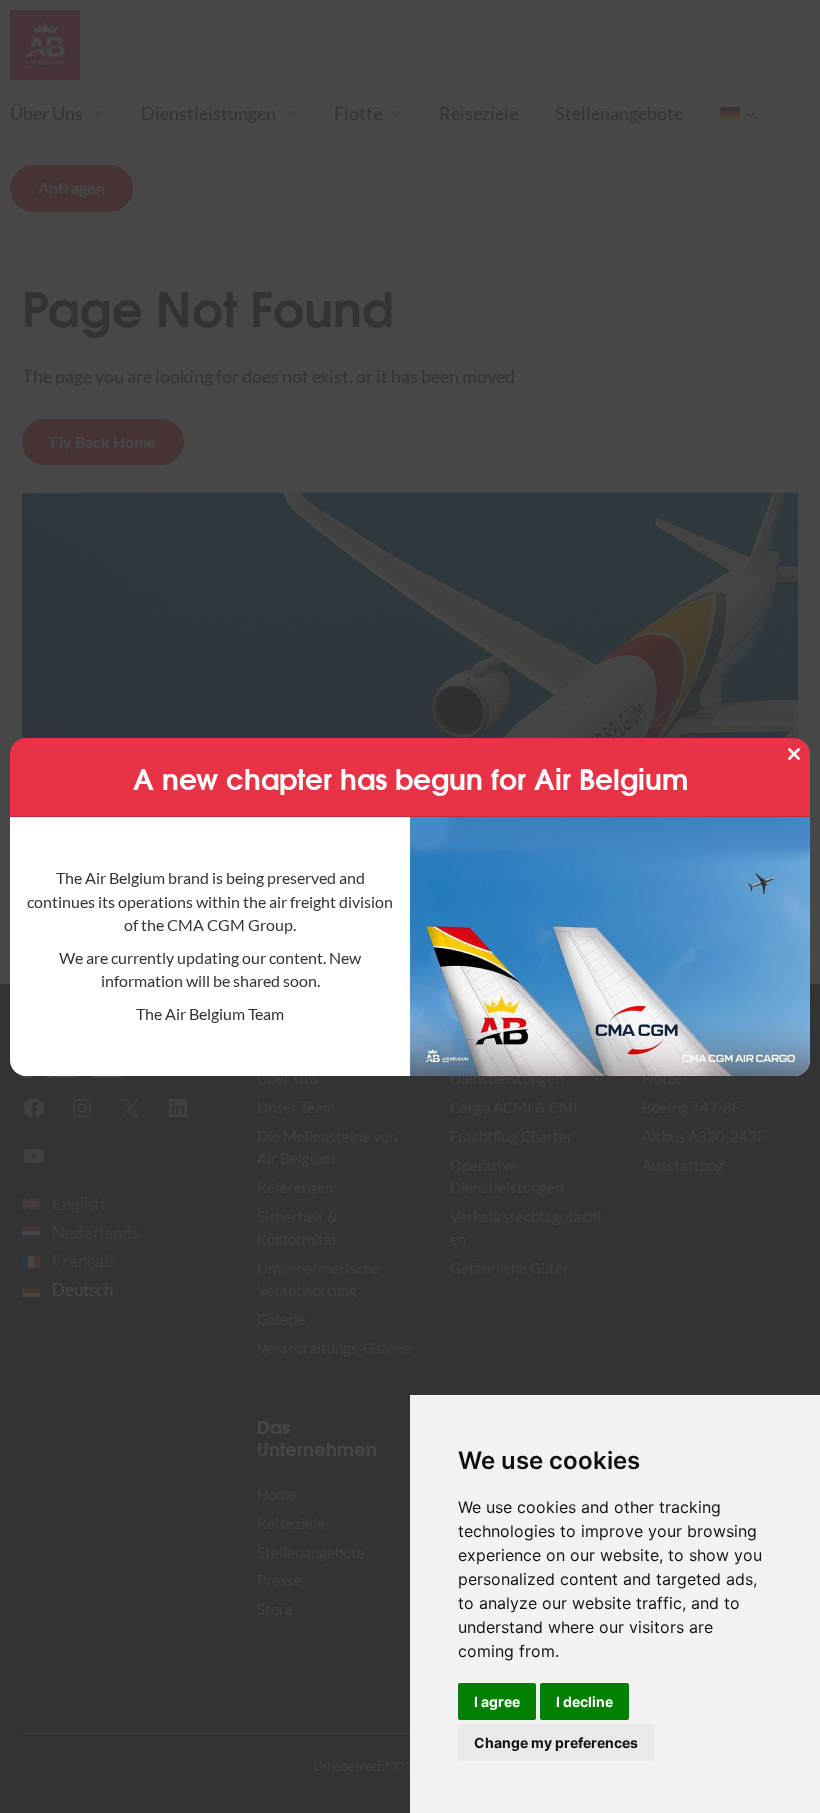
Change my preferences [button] (556, 1742)
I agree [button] (497, 1701)
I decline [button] (584, 1701)
